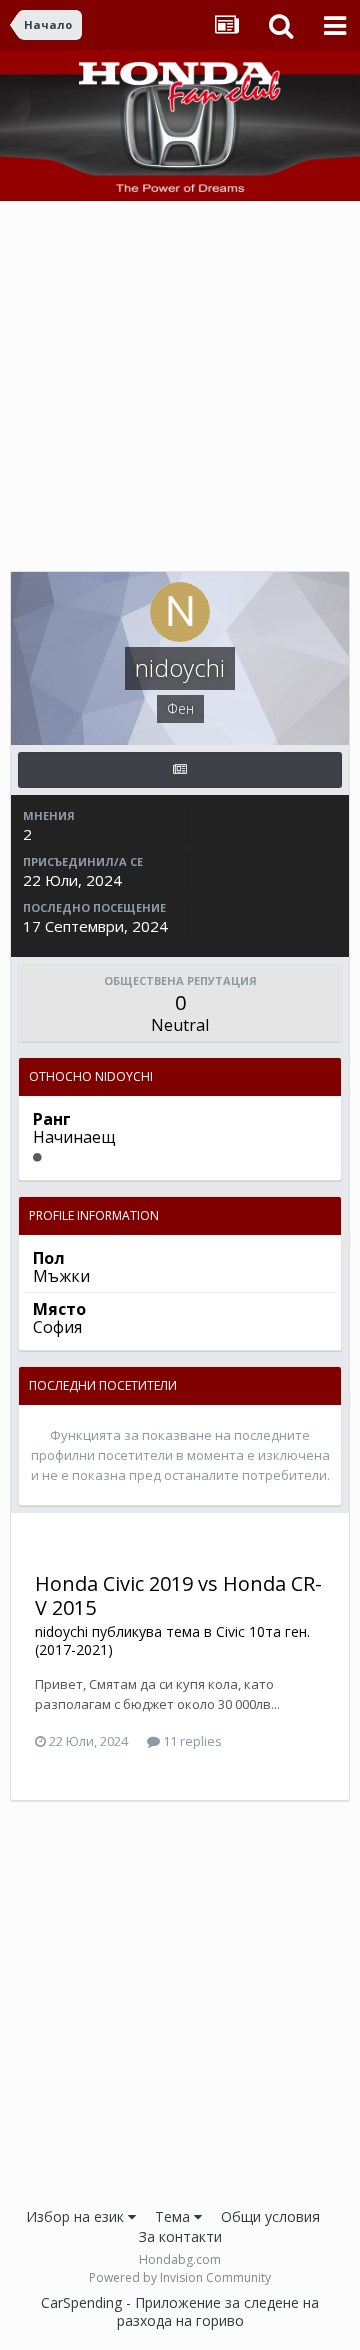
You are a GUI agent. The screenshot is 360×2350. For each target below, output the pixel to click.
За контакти (180, 2236)
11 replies (191, 1741)
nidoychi (61, 1631)
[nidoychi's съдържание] (180, 770)
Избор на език (77, 2216)
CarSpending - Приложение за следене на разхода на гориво (180, 2311)
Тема (174, 2216)
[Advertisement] (180, 391)
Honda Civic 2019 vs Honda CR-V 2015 (178, 1595)
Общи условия (270, 2216)
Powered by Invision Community (180, 2277)
